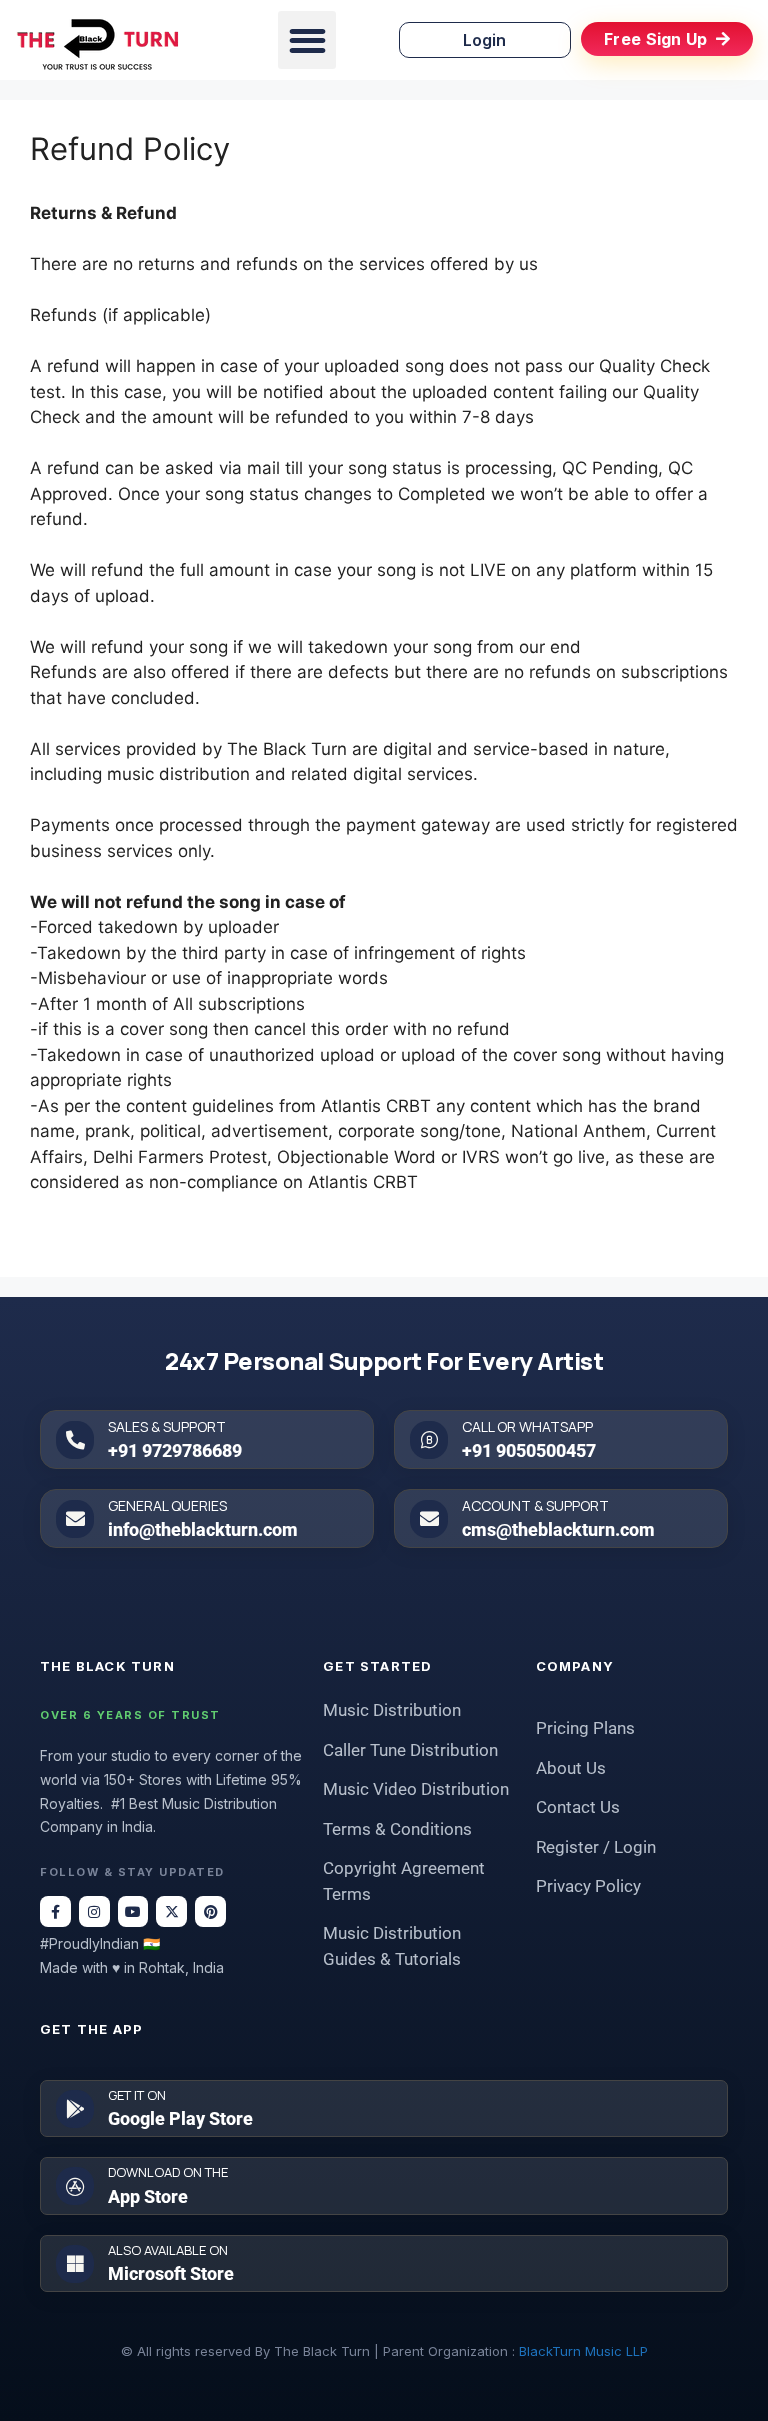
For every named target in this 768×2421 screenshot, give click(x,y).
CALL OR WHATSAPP (527, 1426)
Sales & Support (167, 1426)
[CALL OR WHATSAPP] (429, 1440)
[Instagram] (94, 1911)
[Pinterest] (210, 1911)
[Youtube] (133, 1911)
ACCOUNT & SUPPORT (535, 1505)
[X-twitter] (171, 1911)
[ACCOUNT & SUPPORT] (429, 1519)
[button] (307, 40)
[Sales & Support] (75, 1440)
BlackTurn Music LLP (583, 2351)
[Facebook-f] (55, 1911)
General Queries (167, 1505)
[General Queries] (75, 1519)
